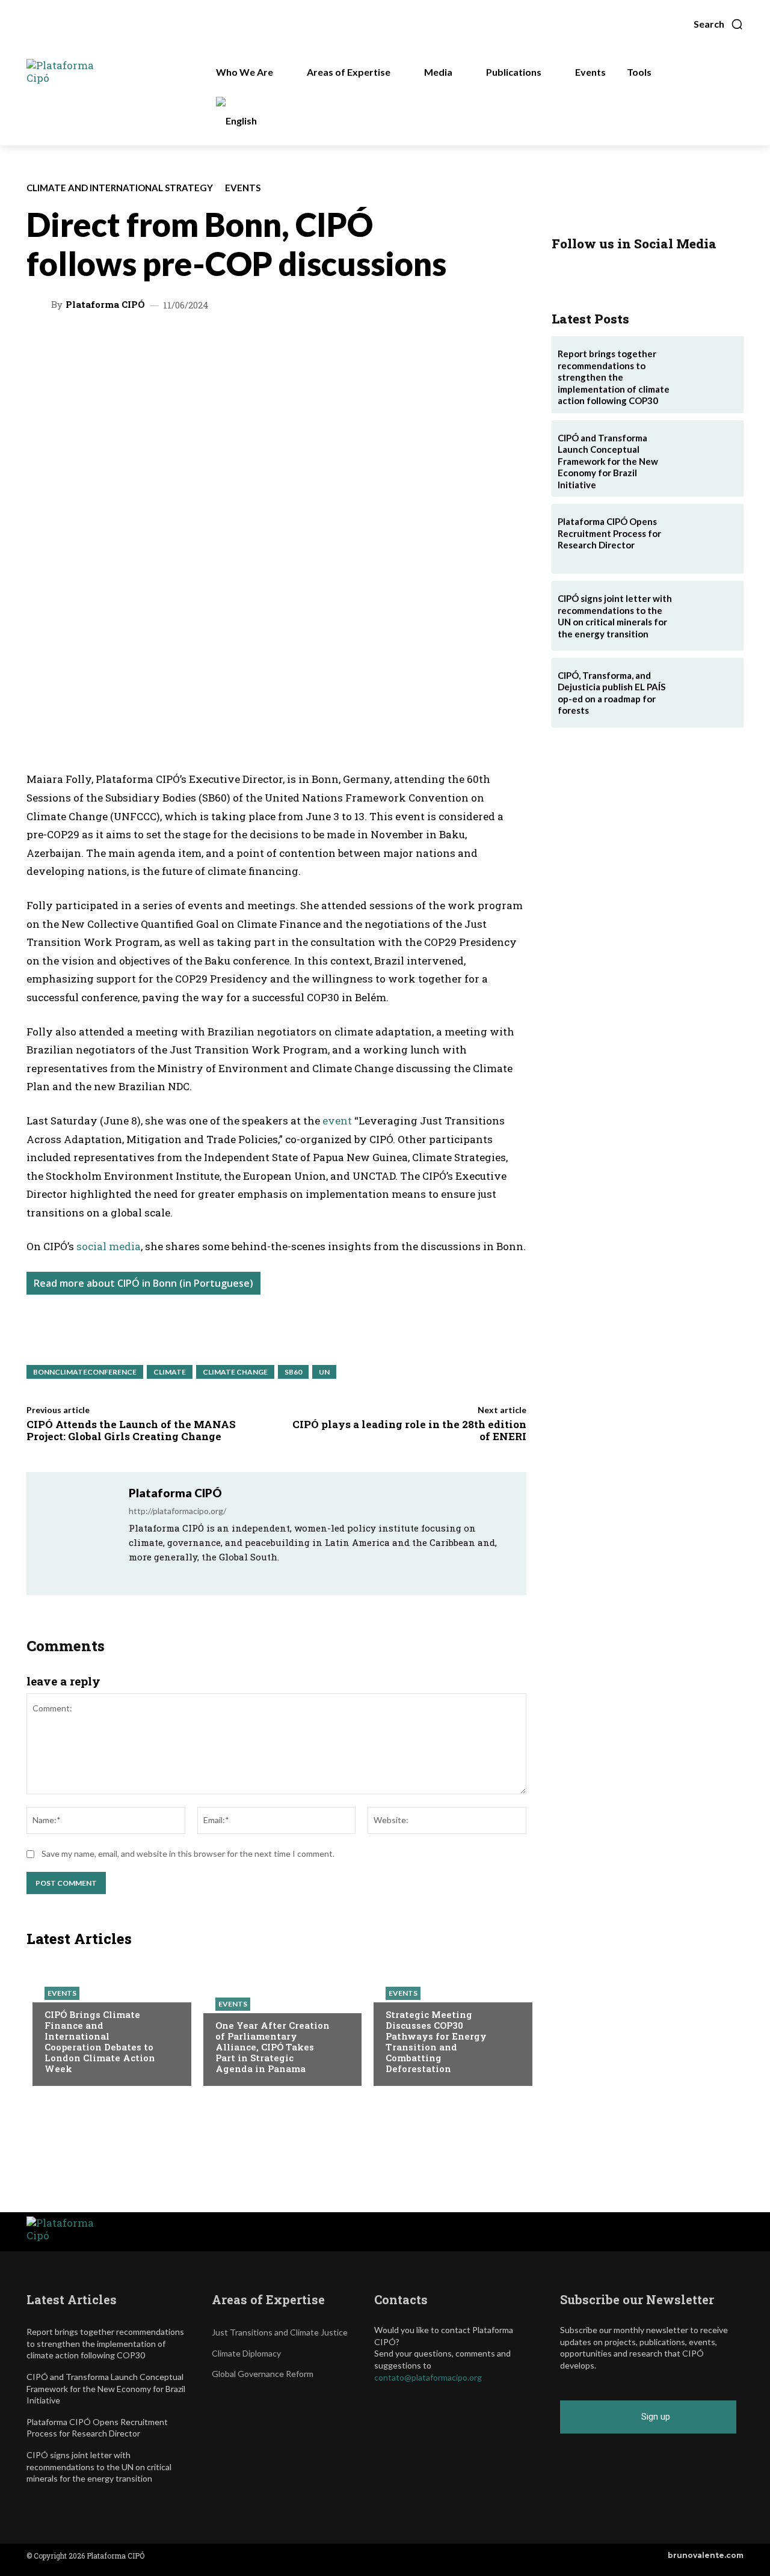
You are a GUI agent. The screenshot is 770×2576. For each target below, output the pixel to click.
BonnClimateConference (85, 1372)
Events (243, 188)
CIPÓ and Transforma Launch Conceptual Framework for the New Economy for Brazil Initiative (608, 461)
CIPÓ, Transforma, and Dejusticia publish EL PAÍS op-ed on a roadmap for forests (611, 693)
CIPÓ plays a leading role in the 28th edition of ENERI (409, 1430)
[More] (307, 343)
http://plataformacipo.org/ (177, 1511)
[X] (140, 343)
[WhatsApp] (112, 343)
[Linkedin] (168, 343)
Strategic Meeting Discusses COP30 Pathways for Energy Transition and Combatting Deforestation (436, 2041)
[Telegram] (196, 343)
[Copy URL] (279, 343)
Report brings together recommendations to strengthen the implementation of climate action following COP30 (614, 377)
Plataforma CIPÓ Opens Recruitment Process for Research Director (609, 533)
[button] (719, 24)
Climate (170, 1372)
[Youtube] (198, 1575)
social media (109, 1246)
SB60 (293, 1372)
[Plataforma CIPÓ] (40, 304)
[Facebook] (223, 343)
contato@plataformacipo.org (428, 2377)
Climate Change (235, 1372)
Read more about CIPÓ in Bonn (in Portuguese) (143, 1283)
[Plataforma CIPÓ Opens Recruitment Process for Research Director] (709, 539)
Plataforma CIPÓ (105, 305)
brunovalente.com (706, 2555)
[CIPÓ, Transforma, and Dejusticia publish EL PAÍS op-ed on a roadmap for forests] (709, 693)
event (337, 1121)
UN (324, 1372)
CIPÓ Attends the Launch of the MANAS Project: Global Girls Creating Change (131, 1430)
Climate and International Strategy (120, 188)
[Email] (251, 343)
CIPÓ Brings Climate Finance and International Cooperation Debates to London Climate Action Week (100, 2041)
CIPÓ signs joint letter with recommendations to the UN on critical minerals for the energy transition (615, 616)
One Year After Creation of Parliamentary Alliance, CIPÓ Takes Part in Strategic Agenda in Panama (273, 2047)
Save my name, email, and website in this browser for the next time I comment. (188, 1854)
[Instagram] (149, 1575)
